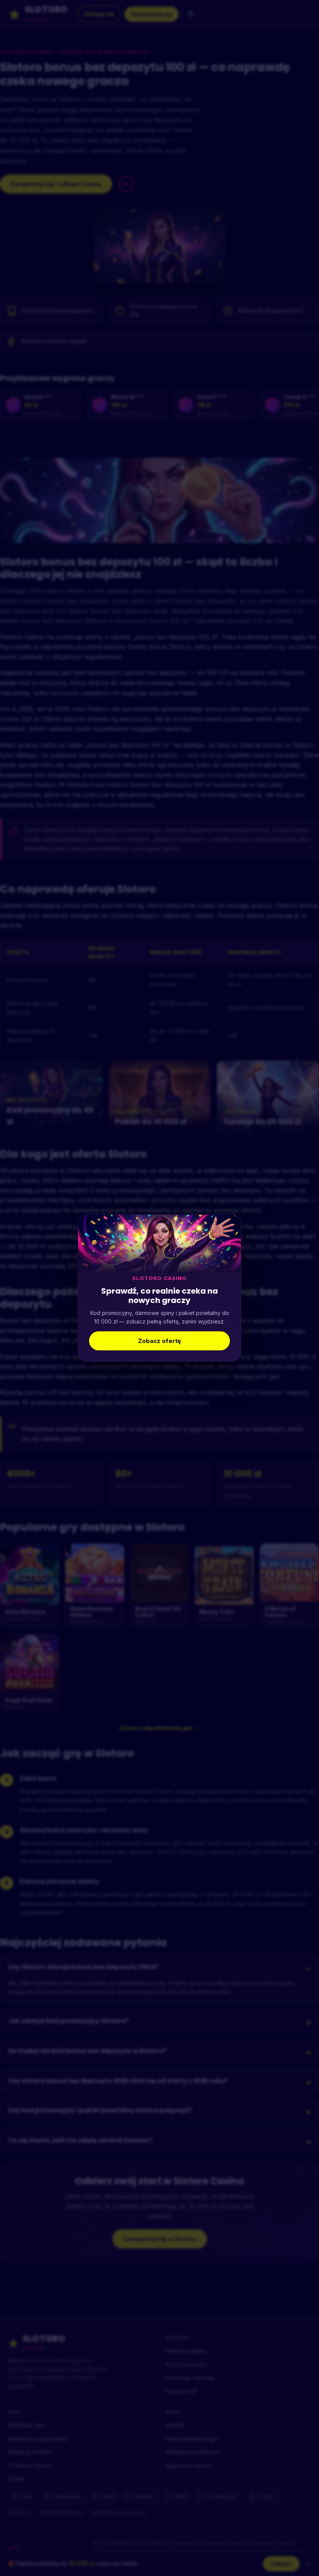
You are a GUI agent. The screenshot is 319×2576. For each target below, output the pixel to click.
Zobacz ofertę (159, 1341)
